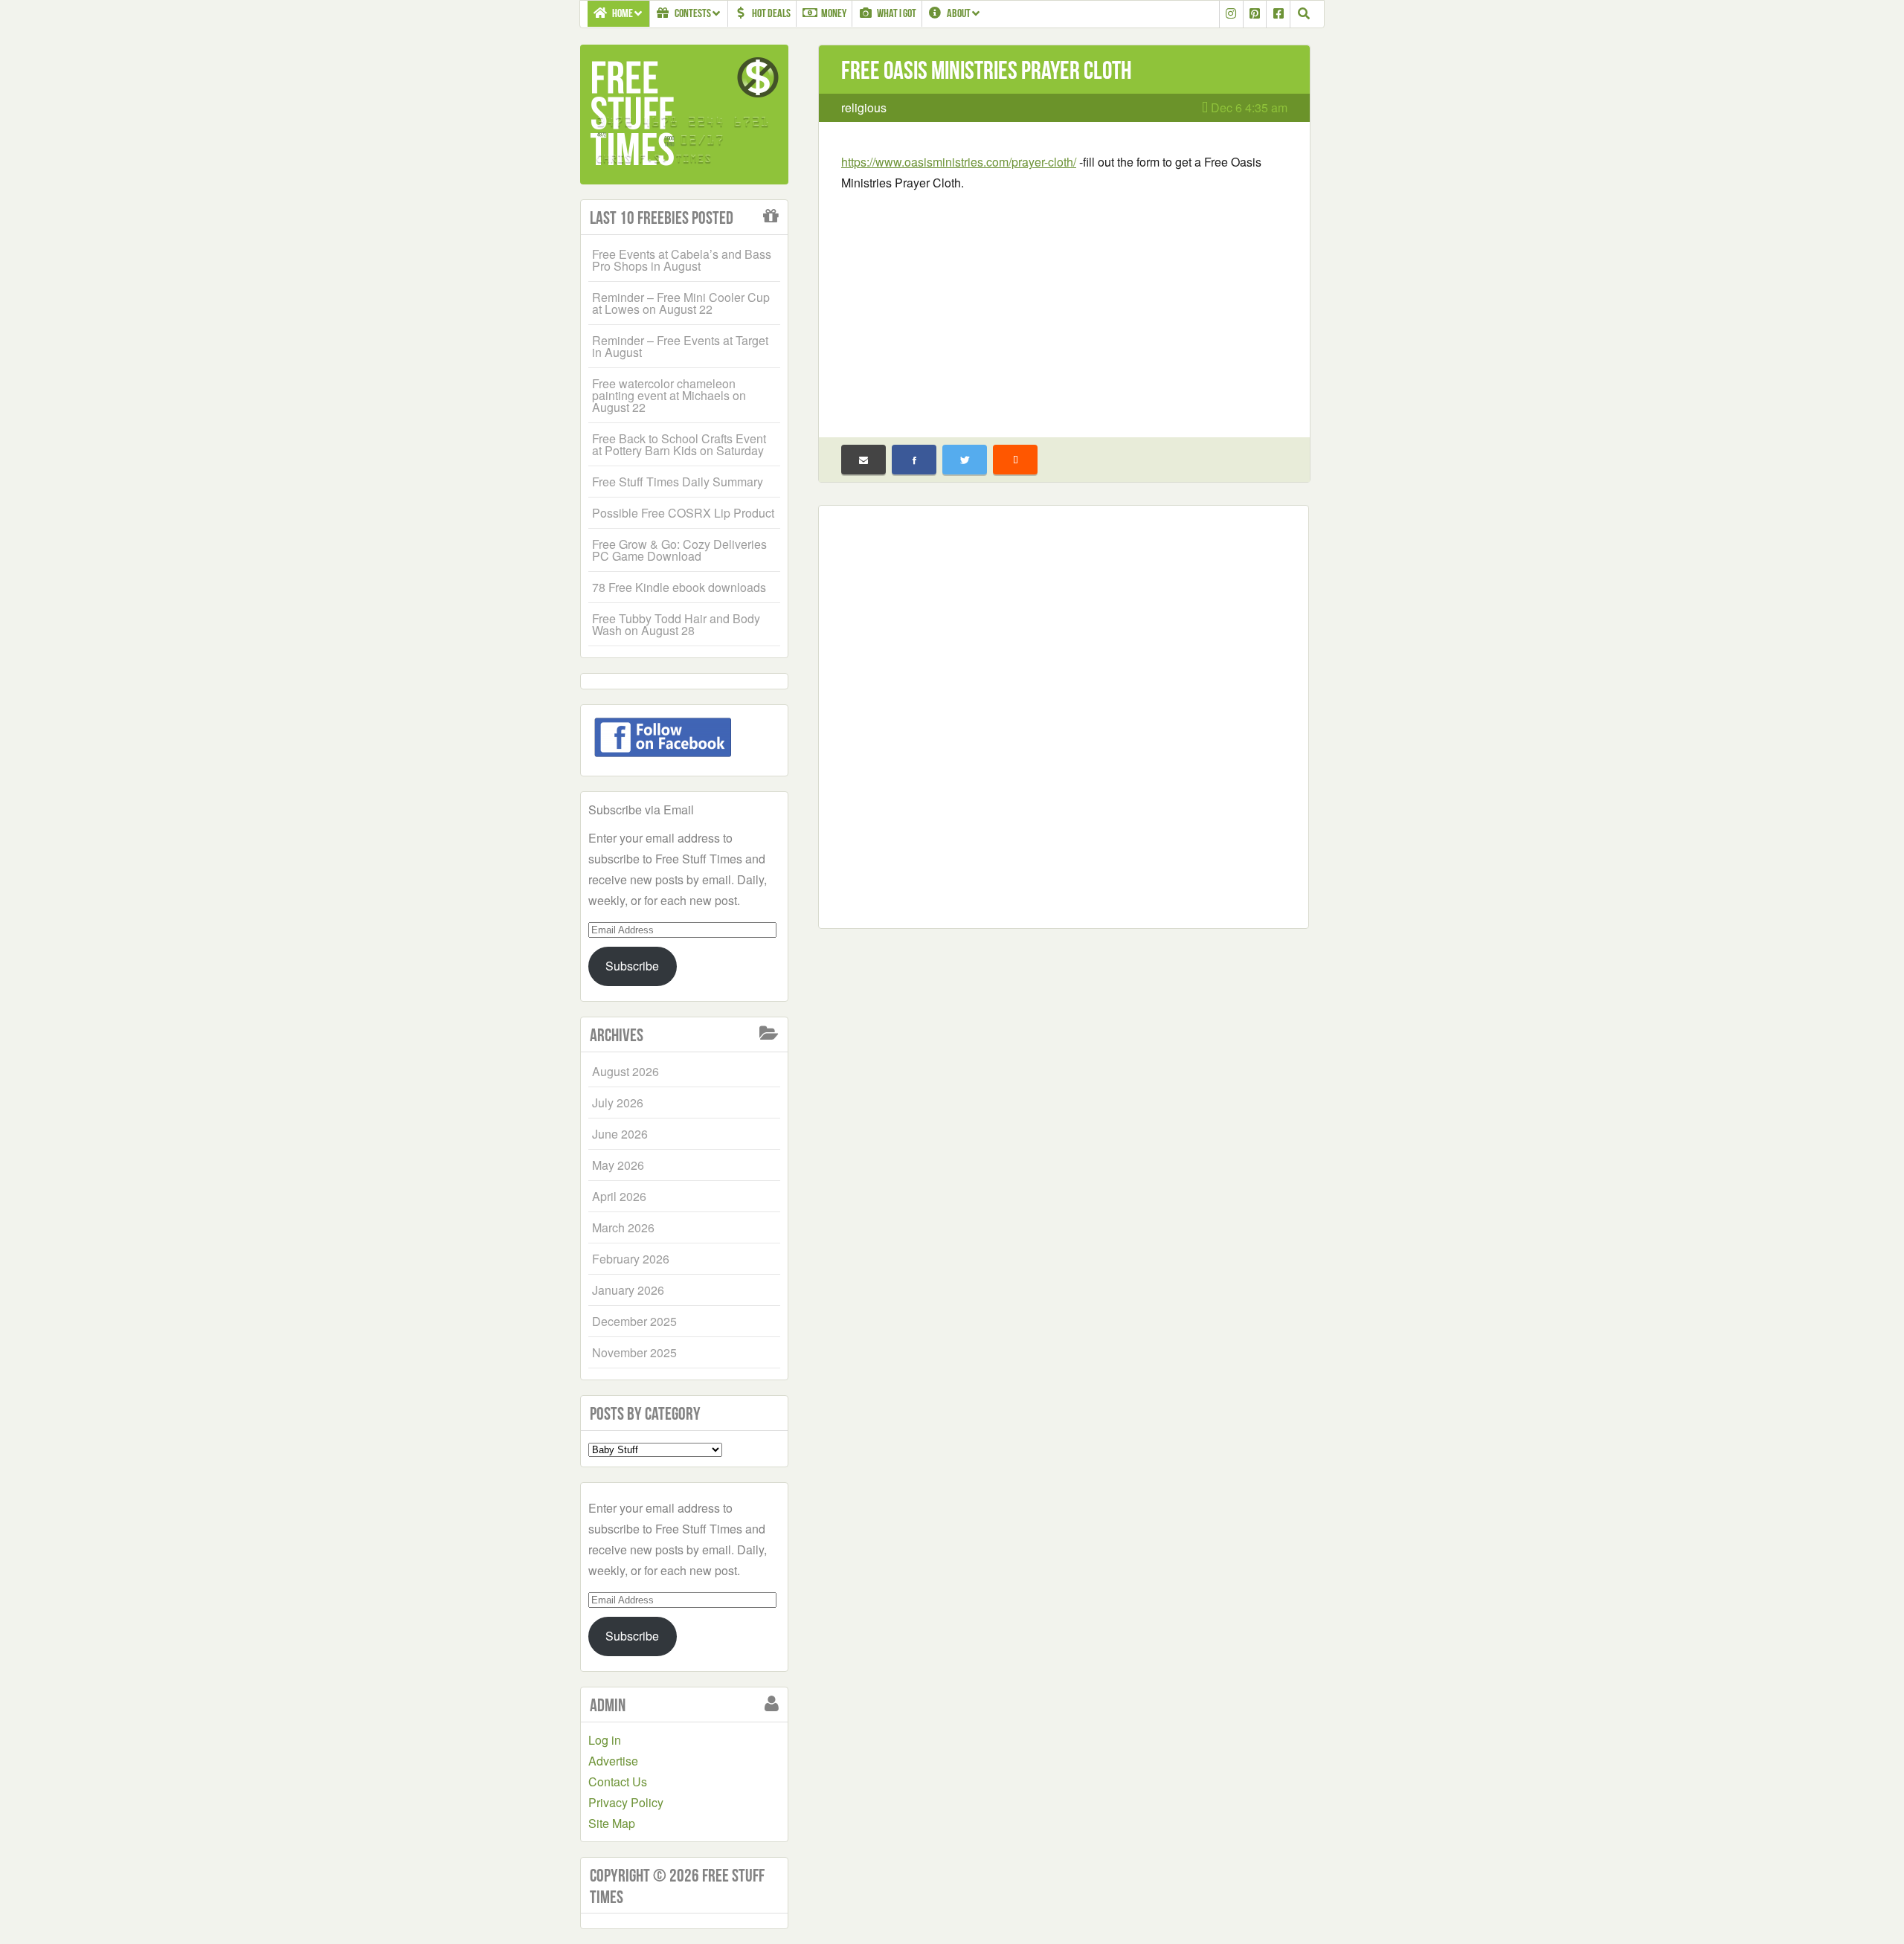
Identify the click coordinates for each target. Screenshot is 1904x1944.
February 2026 (631, 1259)
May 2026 (618, 1165)
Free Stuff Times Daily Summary (678, 482)
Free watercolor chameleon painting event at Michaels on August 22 (669, 395)
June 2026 (620, 1134)
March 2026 (623, 1227)
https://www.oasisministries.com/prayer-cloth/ (959, 162)
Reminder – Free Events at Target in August (680, 346)
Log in (605, 1740)
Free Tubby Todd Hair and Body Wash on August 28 (676, 624)
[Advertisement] (1064, 305)
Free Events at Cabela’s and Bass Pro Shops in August (682, 260)
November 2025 (634, 1352)
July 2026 (618, 1103)
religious (864, 107)
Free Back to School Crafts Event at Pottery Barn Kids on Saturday (679, 444)
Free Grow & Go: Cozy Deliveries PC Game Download (679, 550)
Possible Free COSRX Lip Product (683, 513)
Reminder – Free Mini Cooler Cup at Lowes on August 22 (681, 303)
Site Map (612, 1823)
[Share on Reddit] (1015, 460)
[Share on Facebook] (914, 460)
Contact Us (618, 1782)
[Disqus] (1064, 714)
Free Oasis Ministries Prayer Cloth (987, 70)
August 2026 (625, 1071)
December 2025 (634, 1321)
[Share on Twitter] (965, 460)
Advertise (613, 1761)
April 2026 (619, 1196)
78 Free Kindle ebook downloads (679, 587)
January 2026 (628, 1290)
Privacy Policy (626, 1802)
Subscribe (632, 966)
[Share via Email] (863, 460)
